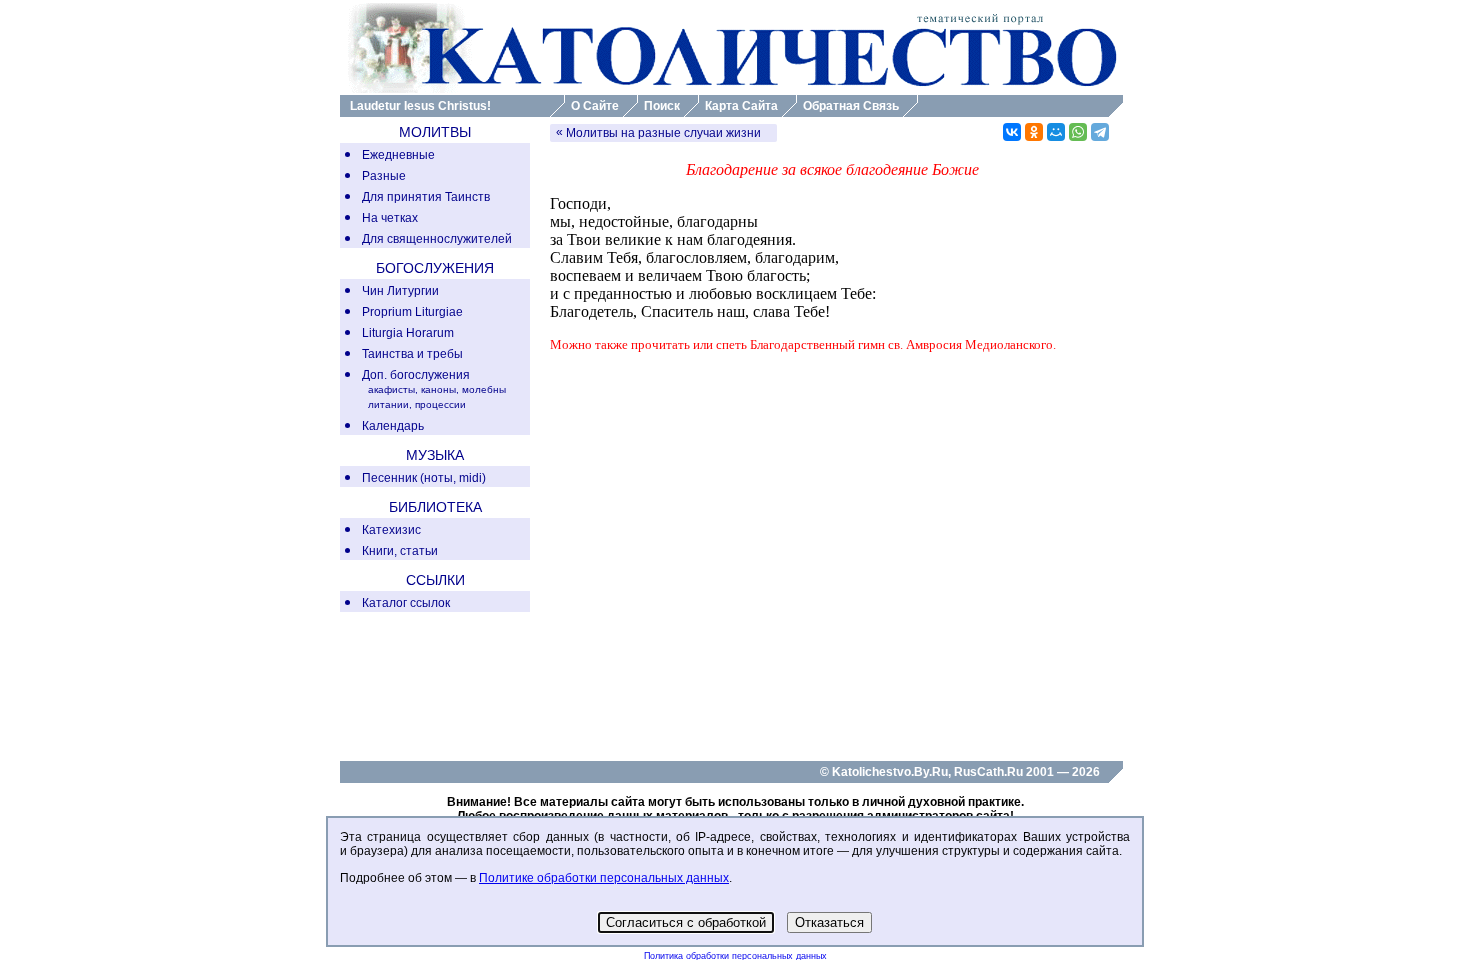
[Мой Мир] (1056, 132)
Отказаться (829, 922)
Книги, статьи (400, 551)
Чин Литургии (400, 291)
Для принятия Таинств (426, 197)
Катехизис (391, 530)
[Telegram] (1100, 132)
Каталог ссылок (406, 603)
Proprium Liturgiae (412, 312)
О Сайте (595, 106)
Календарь (393, 426)
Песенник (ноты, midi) (424, 478)
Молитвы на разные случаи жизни (663, 133)
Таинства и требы (412, 354)
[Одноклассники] (1034, 132)
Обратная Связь (851, 106)
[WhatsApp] (1078, 132)
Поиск (662, 106)
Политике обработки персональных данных (604, 878)
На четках (390, 218)
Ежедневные (398, 155)
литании (388, 404)
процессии (440, 404)
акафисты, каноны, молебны (437, 389)
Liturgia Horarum (408, 333)
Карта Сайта (741, 106)
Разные (384, 176)
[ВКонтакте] (1012, 132)
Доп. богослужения (416, 375)
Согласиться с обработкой (686, 922)
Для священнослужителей (437, 239)
